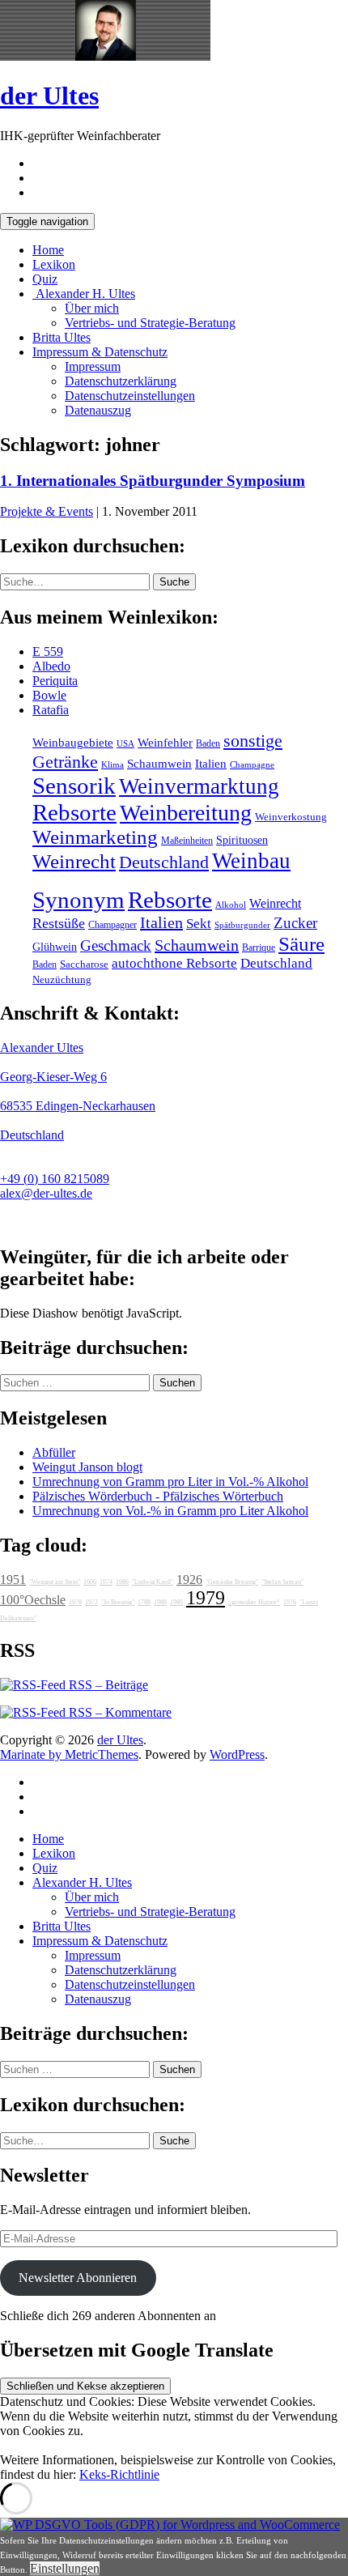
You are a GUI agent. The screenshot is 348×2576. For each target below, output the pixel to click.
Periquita (55, 681)
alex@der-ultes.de (46, 1193)
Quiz (45, 279)
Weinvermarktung (199, 786)
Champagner (112, 925)
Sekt (199, 924)
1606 (90, 1582)
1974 (106, 1582)
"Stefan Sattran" (282, 1582)
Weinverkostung (291, 817)
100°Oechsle (33, 1600)
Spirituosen (242, 840)
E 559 (48, 651)
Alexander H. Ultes (84, 294)
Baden (208, 743)
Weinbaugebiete (73, 743)
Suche (174, 582)
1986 (122, 1582)
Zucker (295, 923)
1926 (189, 1580)
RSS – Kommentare (119, 1712)
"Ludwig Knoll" (153, 1582)
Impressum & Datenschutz (100, 352)
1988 (160, 1602)
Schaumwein (159, 764)
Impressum (93, 366)
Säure (301, 943)
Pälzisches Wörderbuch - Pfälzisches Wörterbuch (158, 1496)
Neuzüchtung (62, 980)
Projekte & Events (47, 511)
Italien (211, 764)
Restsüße (59, 923)
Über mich (92, 308)
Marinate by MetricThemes (69, 1754)
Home (48, 250)
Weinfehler (165, 743)
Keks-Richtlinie (119, 2474)
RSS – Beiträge (107, 1685)
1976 (290, 1602)
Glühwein (55, 947)
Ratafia (51, 710)
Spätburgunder (242, 925)
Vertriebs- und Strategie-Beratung (150, 323)
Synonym (79, 900)
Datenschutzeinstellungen (130, 396)
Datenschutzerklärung (121, 381)
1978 (75, 1602)
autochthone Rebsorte (174, 963)
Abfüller (54, 1452)
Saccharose (84, 964)
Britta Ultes (62, 337)
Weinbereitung (186, 813)
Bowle (49, 695)
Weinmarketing (95, 837)
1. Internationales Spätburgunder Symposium (153, 481)
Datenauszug (98, 410)
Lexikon (54, 264)
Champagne (252, 765)
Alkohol (231, 905)
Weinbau (251, 861)
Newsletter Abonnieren (78, 2278)
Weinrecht (74, 861)
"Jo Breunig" (118, 1602)
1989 (176, 1602)
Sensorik (74, 786)
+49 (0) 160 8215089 (55, 1179)
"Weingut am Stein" (55, 1582)
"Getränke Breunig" (232, 1582)
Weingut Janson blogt (87, 1467)
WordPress (237, 1754)
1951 (13, 1580)
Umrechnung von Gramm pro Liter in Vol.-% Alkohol (170, 1482)
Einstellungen (65, 2568)
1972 (91, 1602)
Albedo (51, 666)
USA (125, 744)
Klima (112, 764)
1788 (144, 1602)
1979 (206, 1598)
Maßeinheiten (187, 841)
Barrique (259, 947)
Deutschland (164, 862)
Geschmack (116, 945)
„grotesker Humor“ (254, 1602)
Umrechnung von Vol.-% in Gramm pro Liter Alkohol (170, 1511)
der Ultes (49, 96)
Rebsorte (74, 812)
